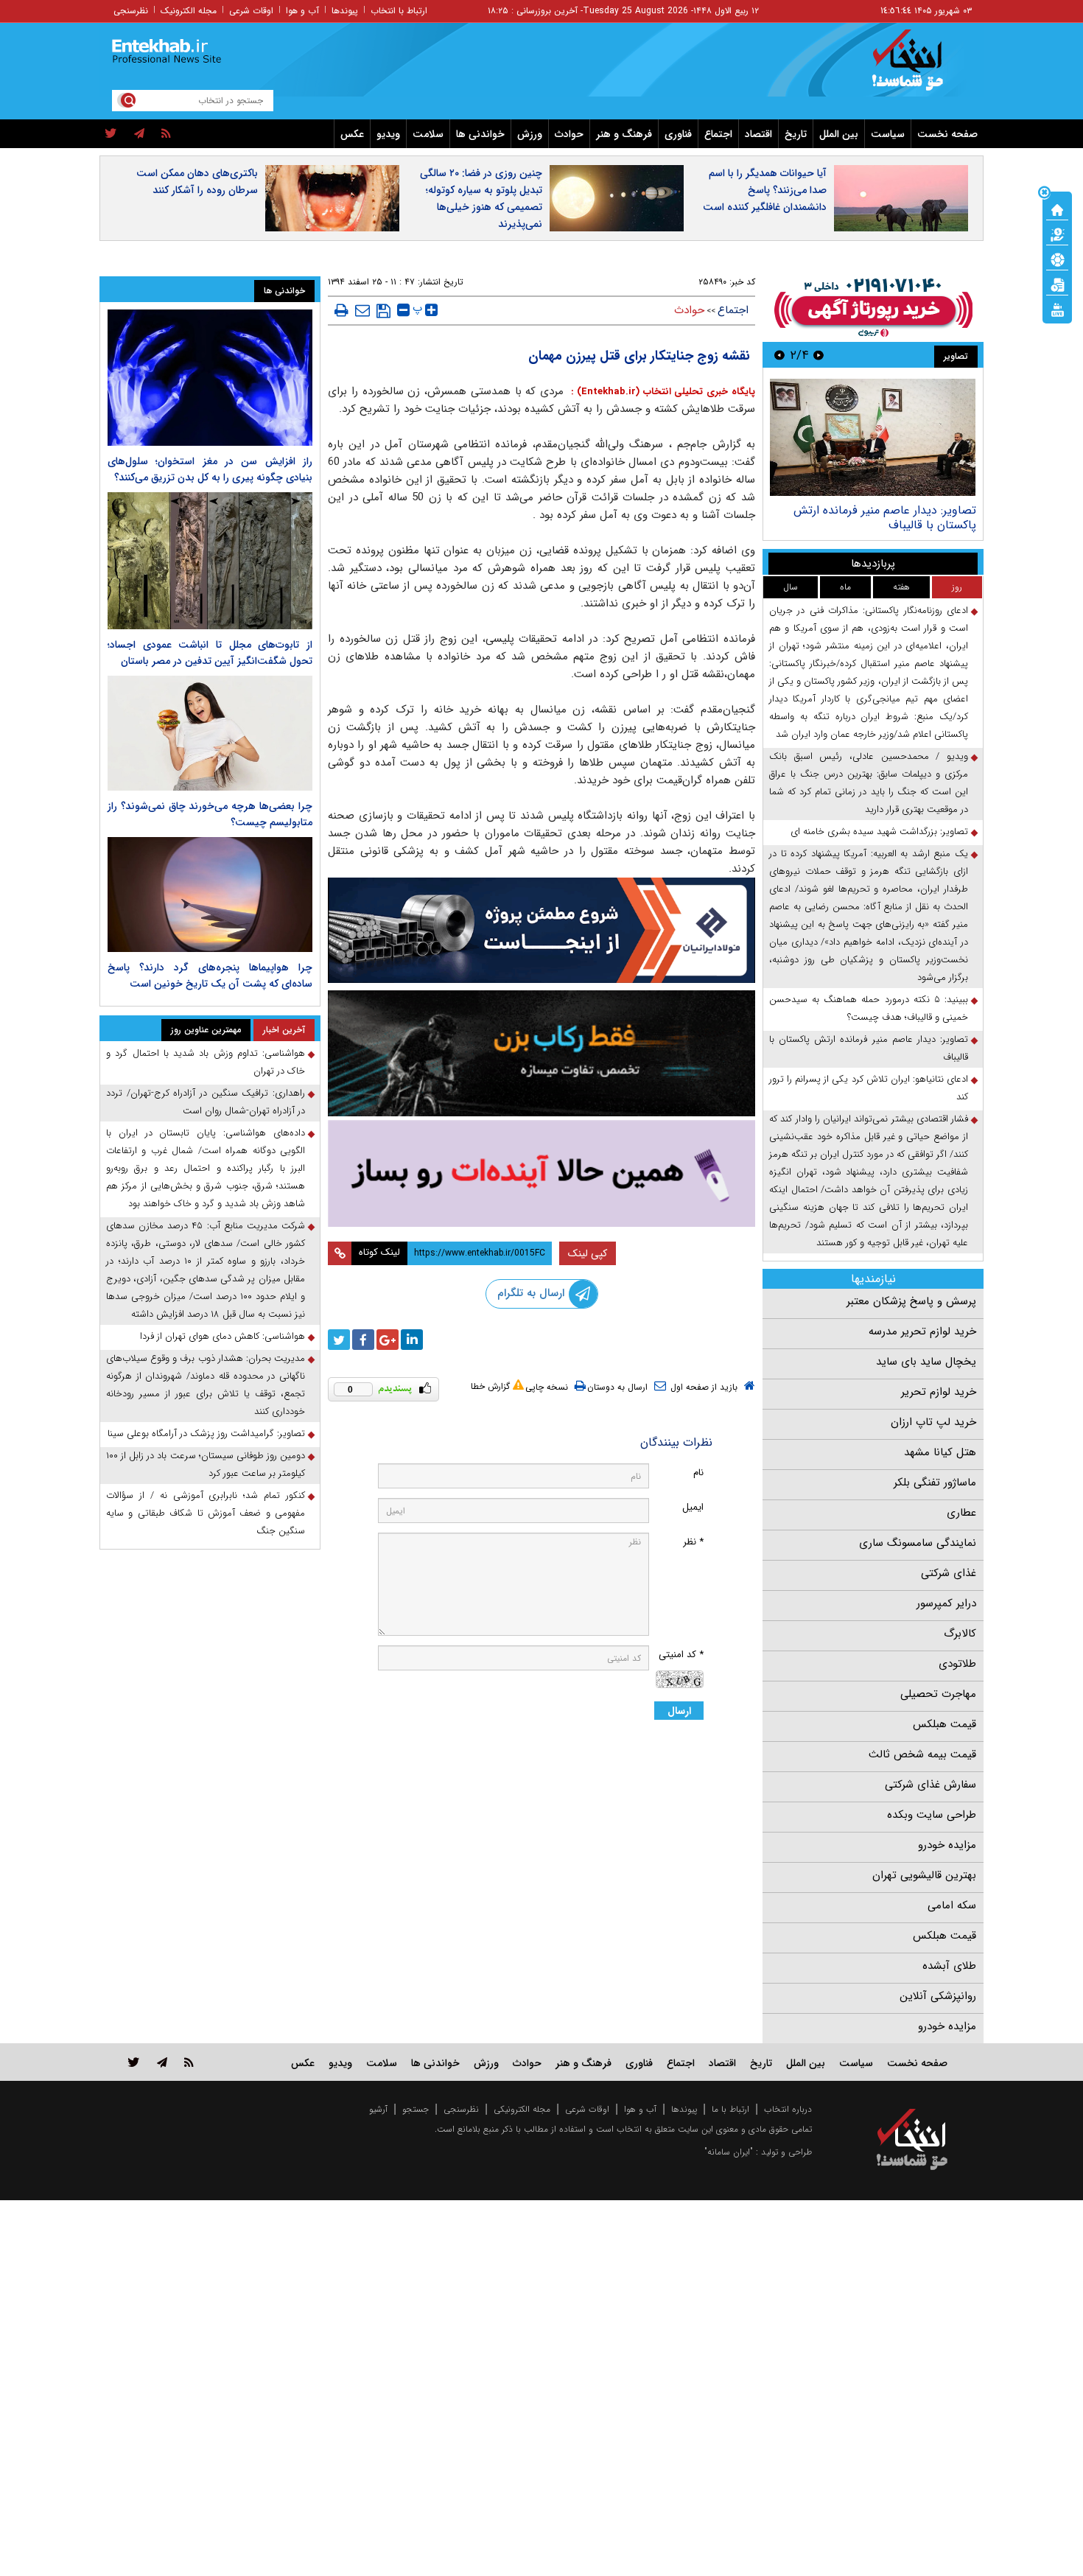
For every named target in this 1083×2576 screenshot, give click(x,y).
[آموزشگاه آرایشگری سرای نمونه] (541, 1173)
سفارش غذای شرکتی (930, 1785)
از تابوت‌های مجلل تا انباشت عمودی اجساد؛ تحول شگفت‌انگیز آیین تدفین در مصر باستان (210, 653)
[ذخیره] (383, 311)
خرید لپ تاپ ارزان (933, 1422)
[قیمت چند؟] (1057, 234)
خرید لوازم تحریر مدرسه (922, 1331)
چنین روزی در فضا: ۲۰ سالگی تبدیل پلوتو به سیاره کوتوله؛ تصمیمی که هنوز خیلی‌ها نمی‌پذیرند (481, 199)
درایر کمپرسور (946, 1603)
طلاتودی (957, 1664)
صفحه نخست (947, 134)
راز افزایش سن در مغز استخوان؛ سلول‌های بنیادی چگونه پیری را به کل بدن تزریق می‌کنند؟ (210, 469)
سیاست (888, 134)
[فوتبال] (1057, 259)
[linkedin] (412, 1340)
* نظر (693, 1542)
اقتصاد (758, 134)
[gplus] (388, 1340)
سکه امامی (952, 1905)
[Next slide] (779, 355)
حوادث (569, 134)
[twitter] (111, 134)
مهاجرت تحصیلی (938, 1694)
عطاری (961, 1513)
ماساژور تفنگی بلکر (935, 1483)
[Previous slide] (819, 355)
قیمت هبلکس (944, 1724)
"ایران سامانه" (729, 2152)
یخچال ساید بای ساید (926, 1362)
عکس (352, 134)
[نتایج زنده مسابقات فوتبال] (1057, 309)
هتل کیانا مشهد (940, 1452)
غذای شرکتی (949, 1573)
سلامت (428, 134)
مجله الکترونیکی (522, 2109)
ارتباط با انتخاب (399, 11)
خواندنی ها (480, 134)
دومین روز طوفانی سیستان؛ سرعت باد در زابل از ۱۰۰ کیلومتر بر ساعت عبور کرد (206, 1464)
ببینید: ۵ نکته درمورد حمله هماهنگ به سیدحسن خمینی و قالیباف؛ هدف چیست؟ (869, 1008)
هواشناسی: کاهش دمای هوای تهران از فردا (222, 1336)
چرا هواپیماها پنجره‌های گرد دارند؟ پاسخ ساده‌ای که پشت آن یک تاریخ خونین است (210, 976)
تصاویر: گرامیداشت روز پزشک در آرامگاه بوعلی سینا (206, 1434)
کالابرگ (960, 1634)
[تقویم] (1057, 284)
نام (698, 1473)
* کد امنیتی (681, 1655)
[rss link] (189, 2062)
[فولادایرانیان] (541, 930)
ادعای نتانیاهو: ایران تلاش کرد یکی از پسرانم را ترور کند (869, 1088)
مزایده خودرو (947, 1845)
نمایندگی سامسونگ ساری (918, 1543)
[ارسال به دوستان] (362, 310)
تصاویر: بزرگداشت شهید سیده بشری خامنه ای (879, 832)
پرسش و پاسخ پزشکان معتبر (911, 1301)
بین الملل (839, 134)
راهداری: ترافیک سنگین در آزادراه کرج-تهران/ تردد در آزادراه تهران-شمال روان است (206, 1102)
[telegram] (139, 134)
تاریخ (796, 134)
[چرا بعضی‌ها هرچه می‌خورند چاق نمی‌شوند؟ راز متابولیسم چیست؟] (210, 733)
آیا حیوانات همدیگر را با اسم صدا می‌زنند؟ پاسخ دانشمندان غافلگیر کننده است (765, 190)
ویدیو (388, 134)
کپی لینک (588, 1253)
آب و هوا (302, 11)
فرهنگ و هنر (624, 134)
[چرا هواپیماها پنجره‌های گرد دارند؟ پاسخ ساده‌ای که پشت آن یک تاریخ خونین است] (210, 895)
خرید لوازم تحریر (939, 1392)
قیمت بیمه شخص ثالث (922, 1754)
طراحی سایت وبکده (932, 1815)
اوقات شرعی (251, 11)
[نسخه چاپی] (341, 310)
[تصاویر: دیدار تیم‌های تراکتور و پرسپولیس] (873, 437)
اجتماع (718, 134)
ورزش (530, 134)
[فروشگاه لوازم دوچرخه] (541, 1053)
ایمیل (693, 1507)
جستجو (416, 2109)
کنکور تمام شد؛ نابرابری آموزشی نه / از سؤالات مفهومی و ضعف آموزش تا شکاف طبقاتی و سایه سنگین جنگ (206, 1513)
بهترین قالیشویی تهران (924, 1875)
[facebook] (363, 1340)
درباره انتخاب (788, 2109)
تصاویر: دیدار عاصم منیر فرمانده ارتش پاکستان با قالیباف (869, 1048)
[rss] (166, 134)
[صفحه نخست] (1057, 209)
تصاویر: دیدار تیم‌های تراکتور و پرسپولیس (877, 510)
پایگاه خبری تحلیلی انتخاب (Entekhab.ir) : (661, 392)
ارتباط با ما (730, 2109)
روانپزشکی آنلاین (938, 1996)
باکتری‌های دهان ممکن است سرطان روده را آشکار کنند (197, 182)
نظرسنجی (131, 11)
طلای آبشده (949, 1966)
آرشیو (378, 2109)
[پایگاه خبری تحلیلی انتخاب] (919, 67)
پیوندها (345, 11)
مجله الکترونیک (189, 11)
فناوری (678, 134)
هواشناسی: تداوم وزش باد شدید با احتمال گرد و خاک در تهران (206, 1062)
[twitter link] (134, 2062)
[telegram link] (162, 2062)
